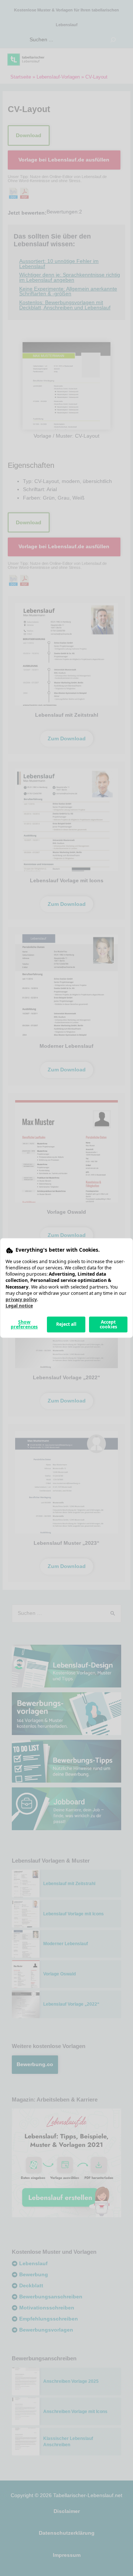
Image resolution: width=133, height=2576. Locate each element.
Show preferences (24, 1324)
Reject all (66, 1324)
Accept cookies (108, 1324)
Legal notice (19, 1306)
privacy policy (21, 1299)
